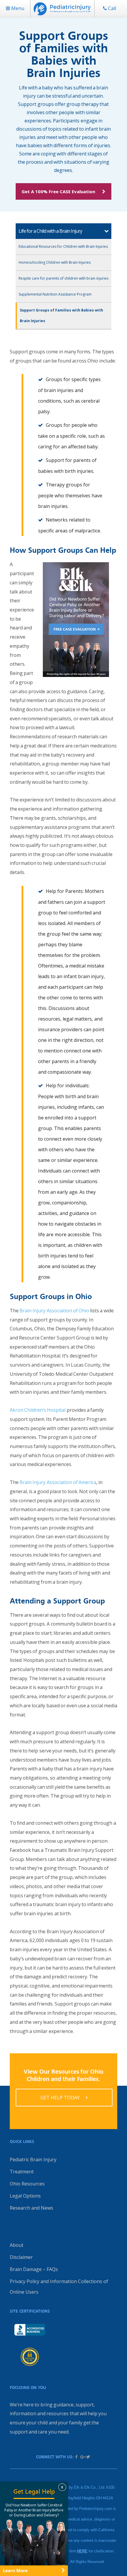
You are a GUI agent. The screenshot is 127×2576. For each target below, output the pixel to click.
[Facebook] (76, 2457)
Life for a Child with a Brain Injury (50, 231)
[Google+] (82, 2457)
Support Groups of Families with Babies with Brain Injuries (61, 315)
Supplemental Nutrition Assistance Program (55, 294)
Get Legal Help (34, 2491)
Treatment (22, 2172)
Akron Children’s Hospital (38, 1410)
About (17, 2245)
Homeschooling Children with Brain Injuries (55, 262)
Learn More (15, 2571)
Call (111, 8)
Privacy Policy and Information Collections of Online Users (59, 2287)
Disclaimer (21, 2257)
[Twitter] (88, 2457)
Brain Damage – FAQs (34, 2269)
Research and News (31, 2208)
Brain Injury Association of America (58, 1482)
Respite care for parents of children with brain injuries (63, 278)
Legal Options (25, 2196)
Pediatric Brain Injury (33, 2159)
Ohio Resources (27, 2184)
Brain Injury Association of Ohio (54, 1311)
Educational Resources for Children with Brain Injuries (63, 246)
